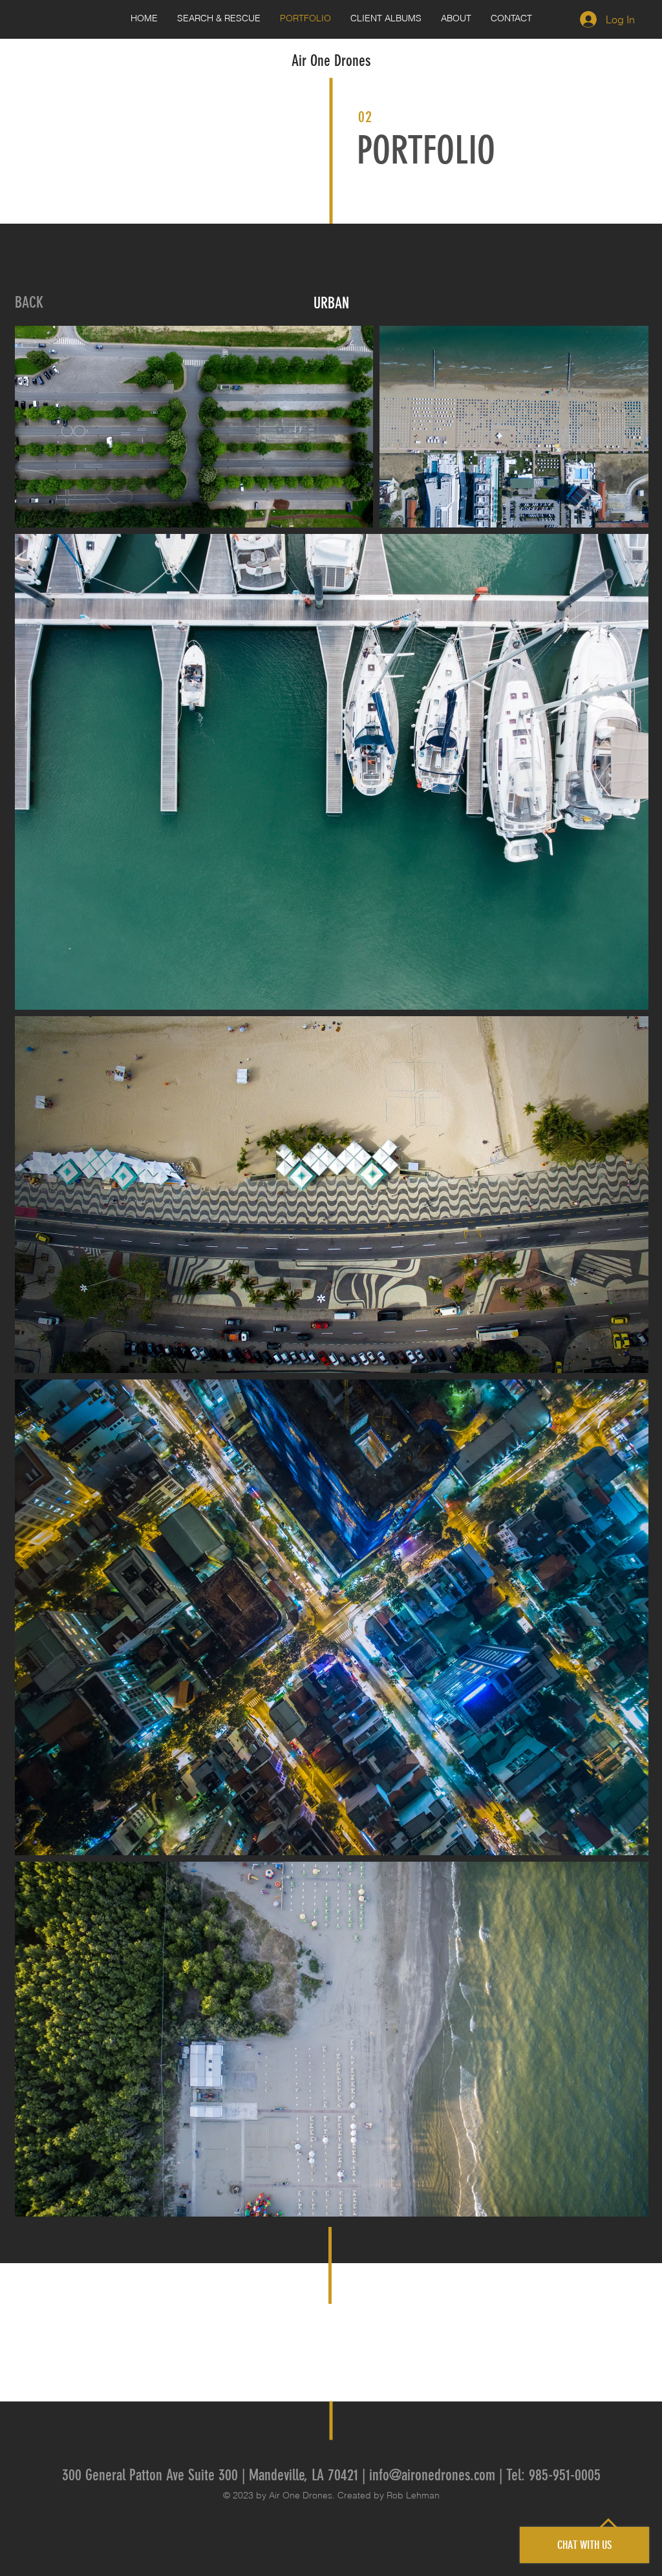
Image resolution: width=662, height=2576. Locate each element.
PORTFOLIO (426, 150)
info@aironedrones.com (432, 2475)
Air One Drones (331, 61)
